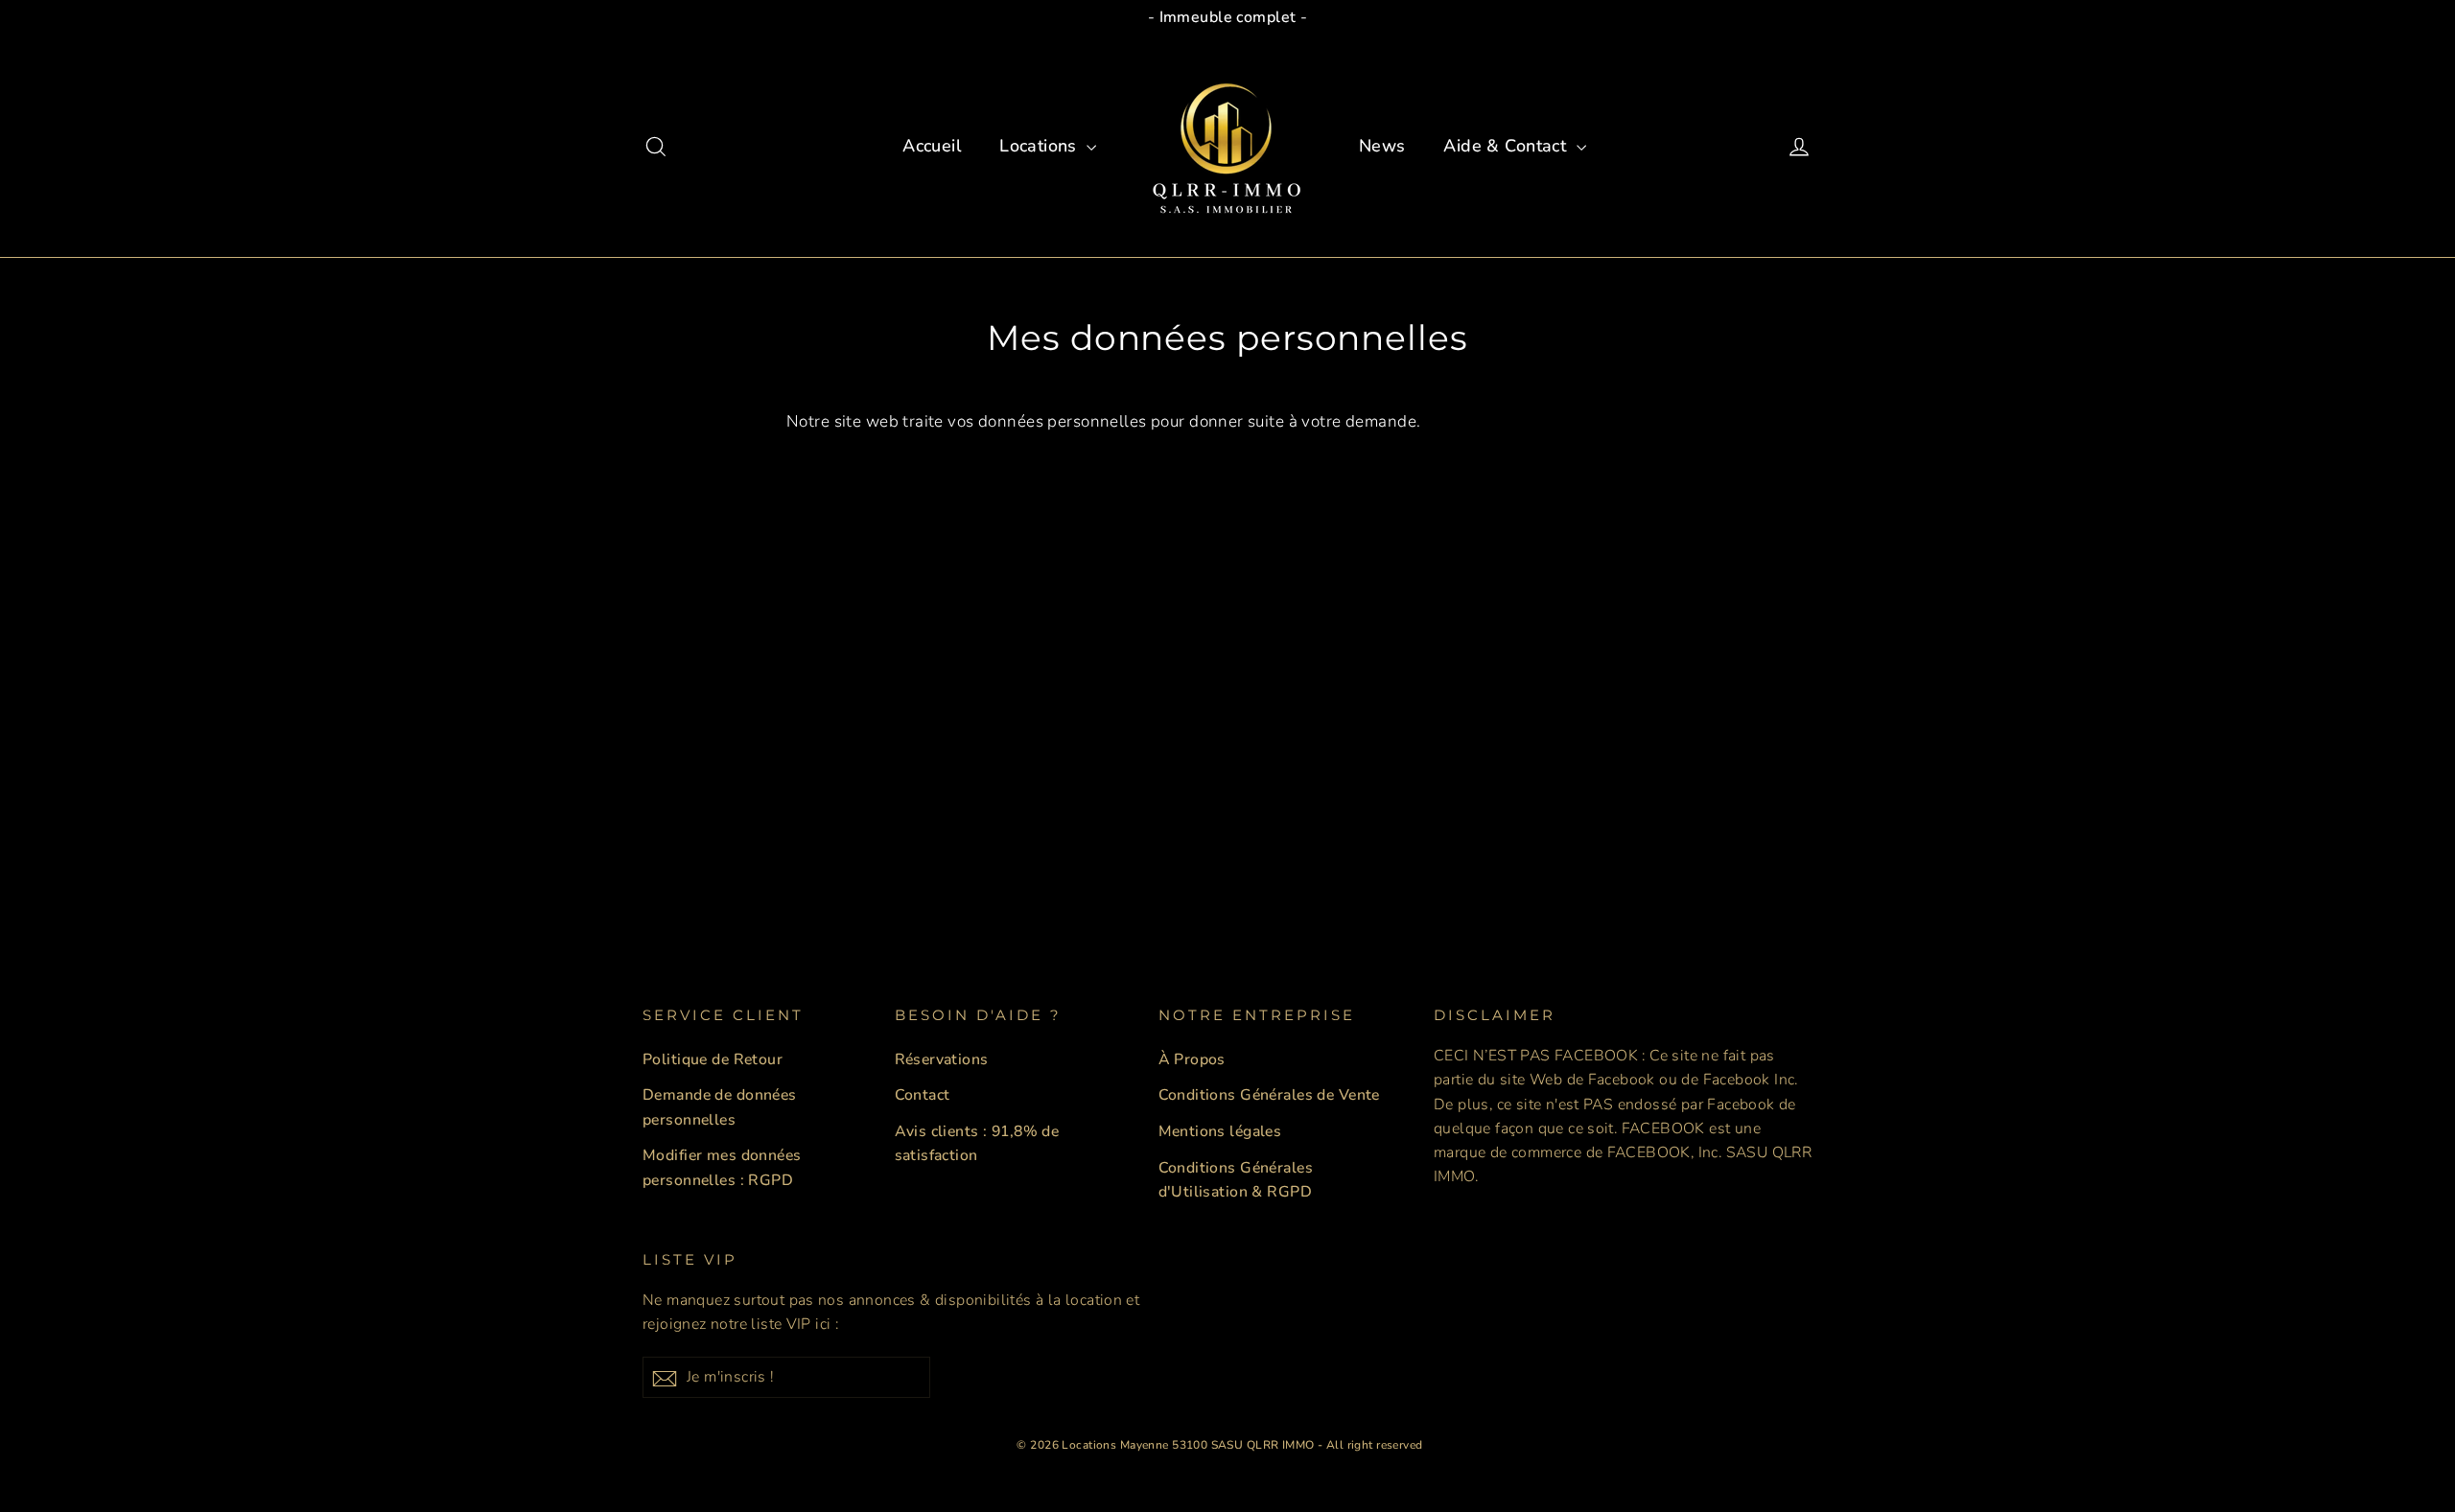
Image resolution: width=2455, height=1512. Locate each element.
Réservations (942, 1059)
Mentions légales (1220, 1131)
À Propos (1192, 1059)
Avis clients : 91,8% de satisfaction (977, 1143)
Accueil (932, 146)
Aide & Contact (1507, 146)
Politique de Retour (713, 1059)
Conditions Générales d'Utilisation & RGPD (1236, 1180)
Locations (1040, 146)
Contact (923, 1095)
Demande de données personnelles (720, 1107)
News (1382, 146)
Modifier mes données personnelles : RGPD (722, 1167)
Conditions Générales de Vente (1269, 1095)
